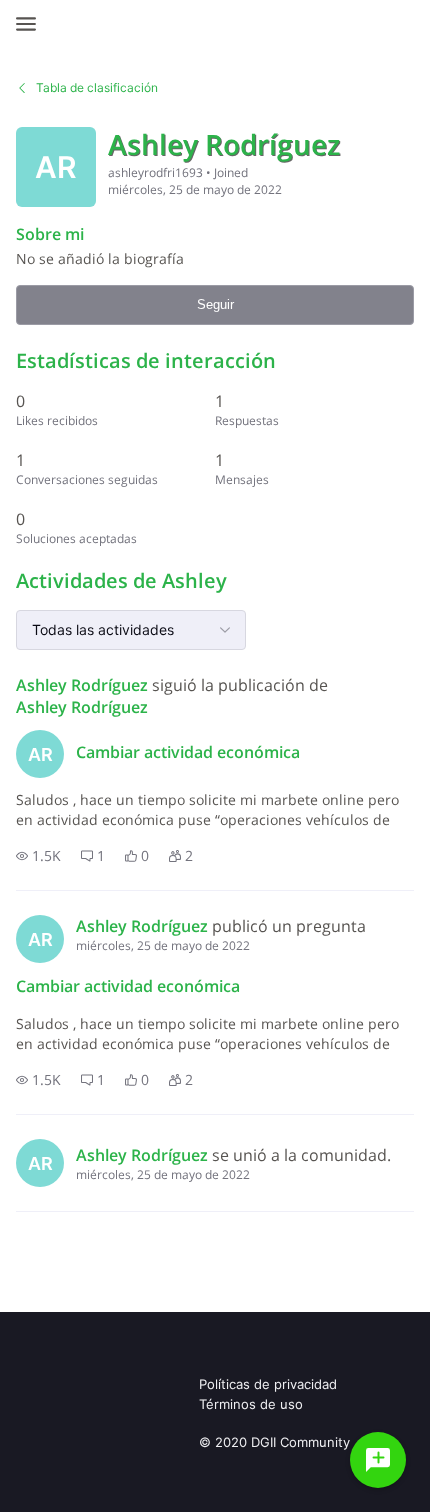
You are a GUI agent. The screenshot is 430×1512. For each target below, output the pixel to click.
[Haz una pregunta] (378, 1460)
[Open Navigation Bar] (32, 24)
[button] (38, 856)
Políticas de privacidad (268, 1384)
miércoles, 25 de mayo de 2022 (163, 945)
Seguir (215, 304)
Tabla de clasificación (97, 87)
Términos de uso (251, 1404)
